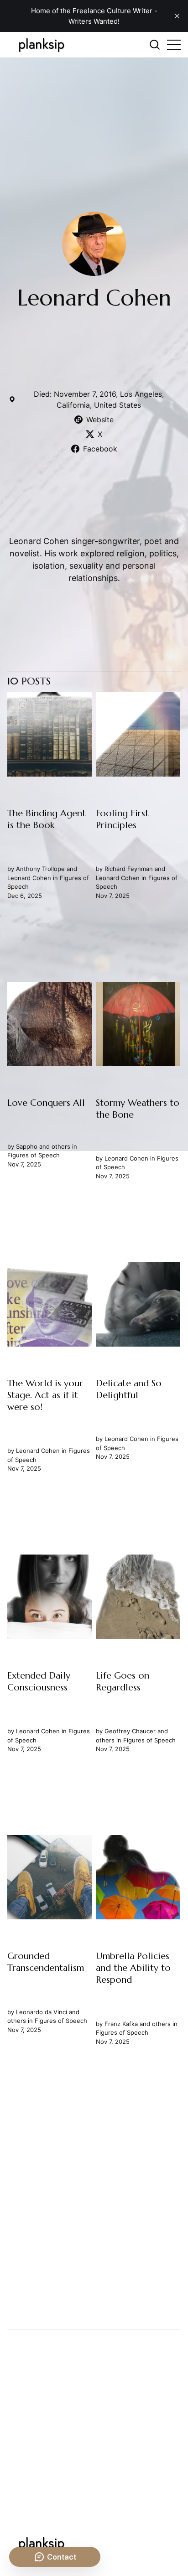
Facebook (100, 449)
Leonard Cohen (29, 878)
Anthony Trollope (40, 869)
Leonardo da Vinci (42, 2012)
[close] (177, 16)
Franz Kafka (122, 2024)
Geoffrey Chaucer (131, 1731)
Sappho (27, 1146)
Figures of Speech (34, 1156)
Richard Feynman (129, 869)
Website (100, 420)
